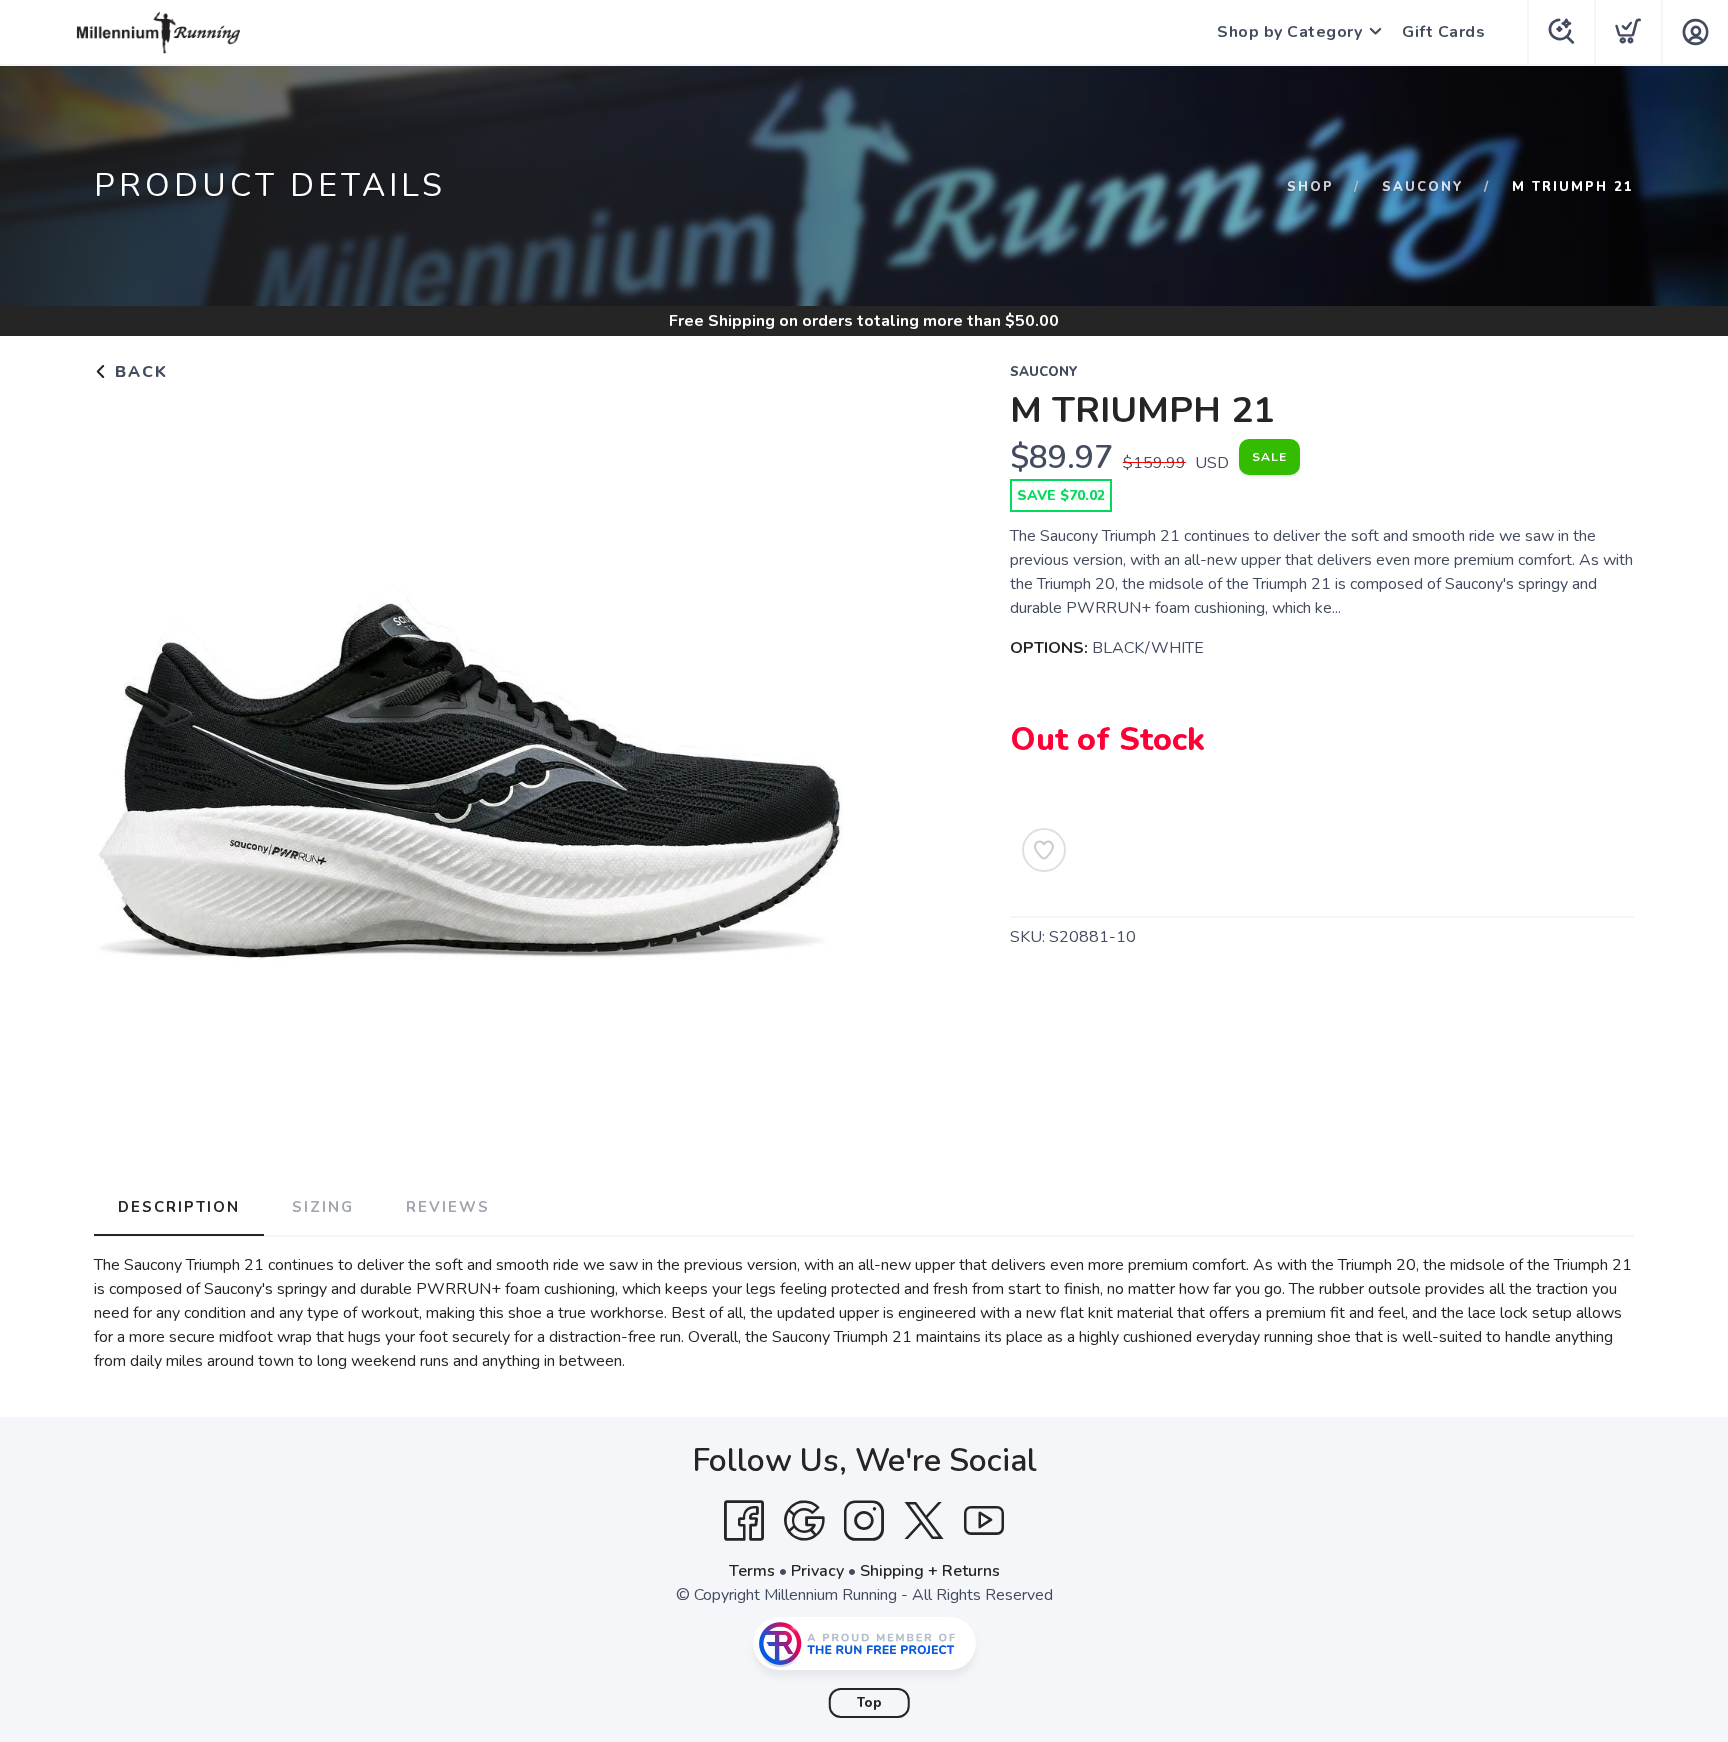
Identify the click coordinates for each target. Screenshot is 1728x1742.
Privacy (817, 1571)
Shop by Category (1289, 32)
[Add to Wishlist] (1044, 850)
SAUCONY (1423, 187)
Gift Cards (1443, 32)
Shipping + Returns (930, 1571)
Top (869, 1703)
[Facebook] (744, 1521)
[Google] (804, 1521)
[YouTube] (984, 1521)
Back (138, 372)
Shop (1310, 187)
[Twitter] (924, 1521)
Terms (752, 1571)
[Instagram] (864, 1521)
